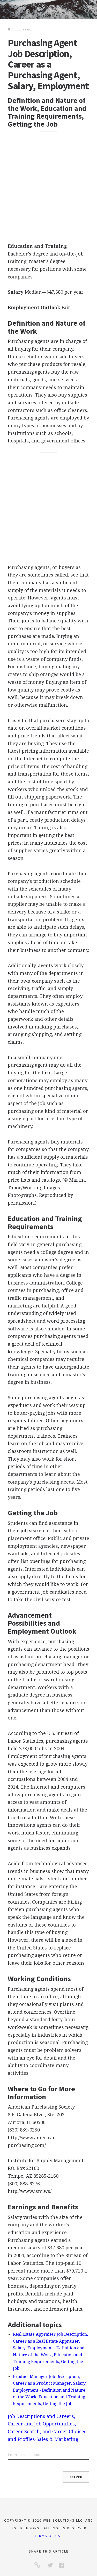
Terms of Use (49, 2536)
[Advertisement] (48, 185)
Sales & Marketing (57, 2439)
